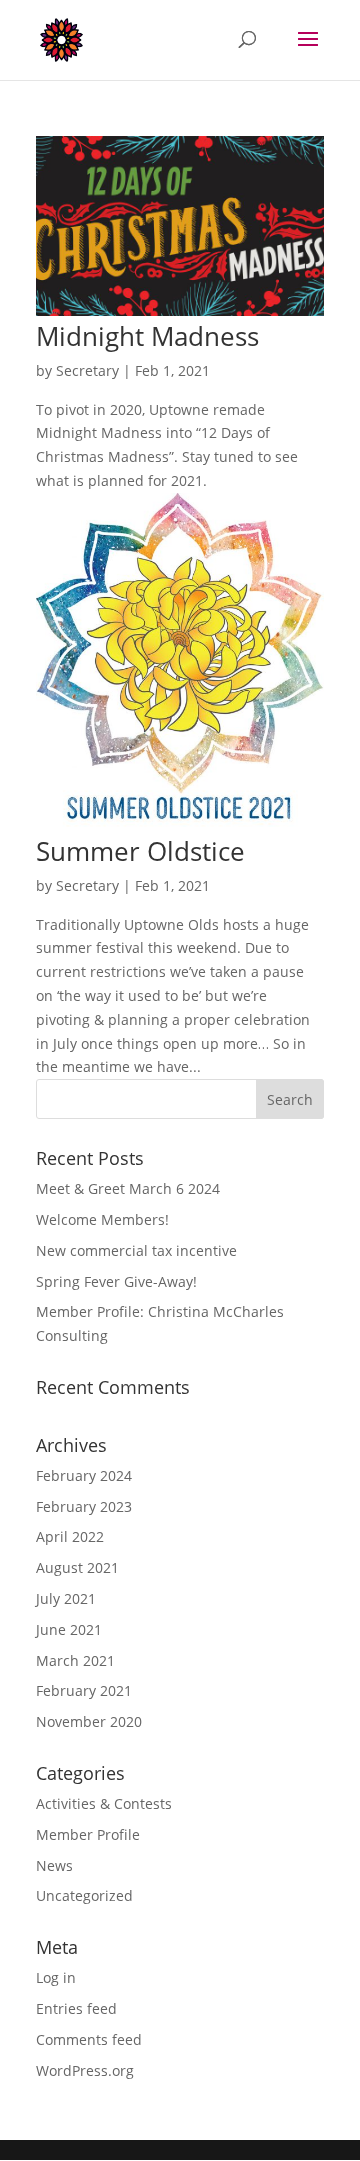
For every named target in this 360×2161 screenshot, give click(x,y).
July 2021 (66, 1598)
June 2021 (69, 1629)
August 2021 (77, 1567)
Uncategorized (84, 1895)
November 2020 (89, 1721)
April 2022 (70, 1536)
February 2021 (84, 1690)
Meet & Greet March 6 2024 (128, 1188)
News (54, 1865)
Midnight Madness (147, 336)
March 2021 (75, 1660)
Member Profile (88, 1834)
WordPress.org (85, 2070)
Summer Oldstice (140, 851)
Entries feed (76, 2008)
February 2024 (84, 1475)
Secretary (87, 370)
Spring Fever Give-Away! (116, 1281)
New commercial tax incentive (136, 1250)
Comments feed (89, 2039)
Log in (56, 1977)
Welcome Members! (102, 1219)
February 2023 (84, 1506)
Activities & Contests (104, 1803)
